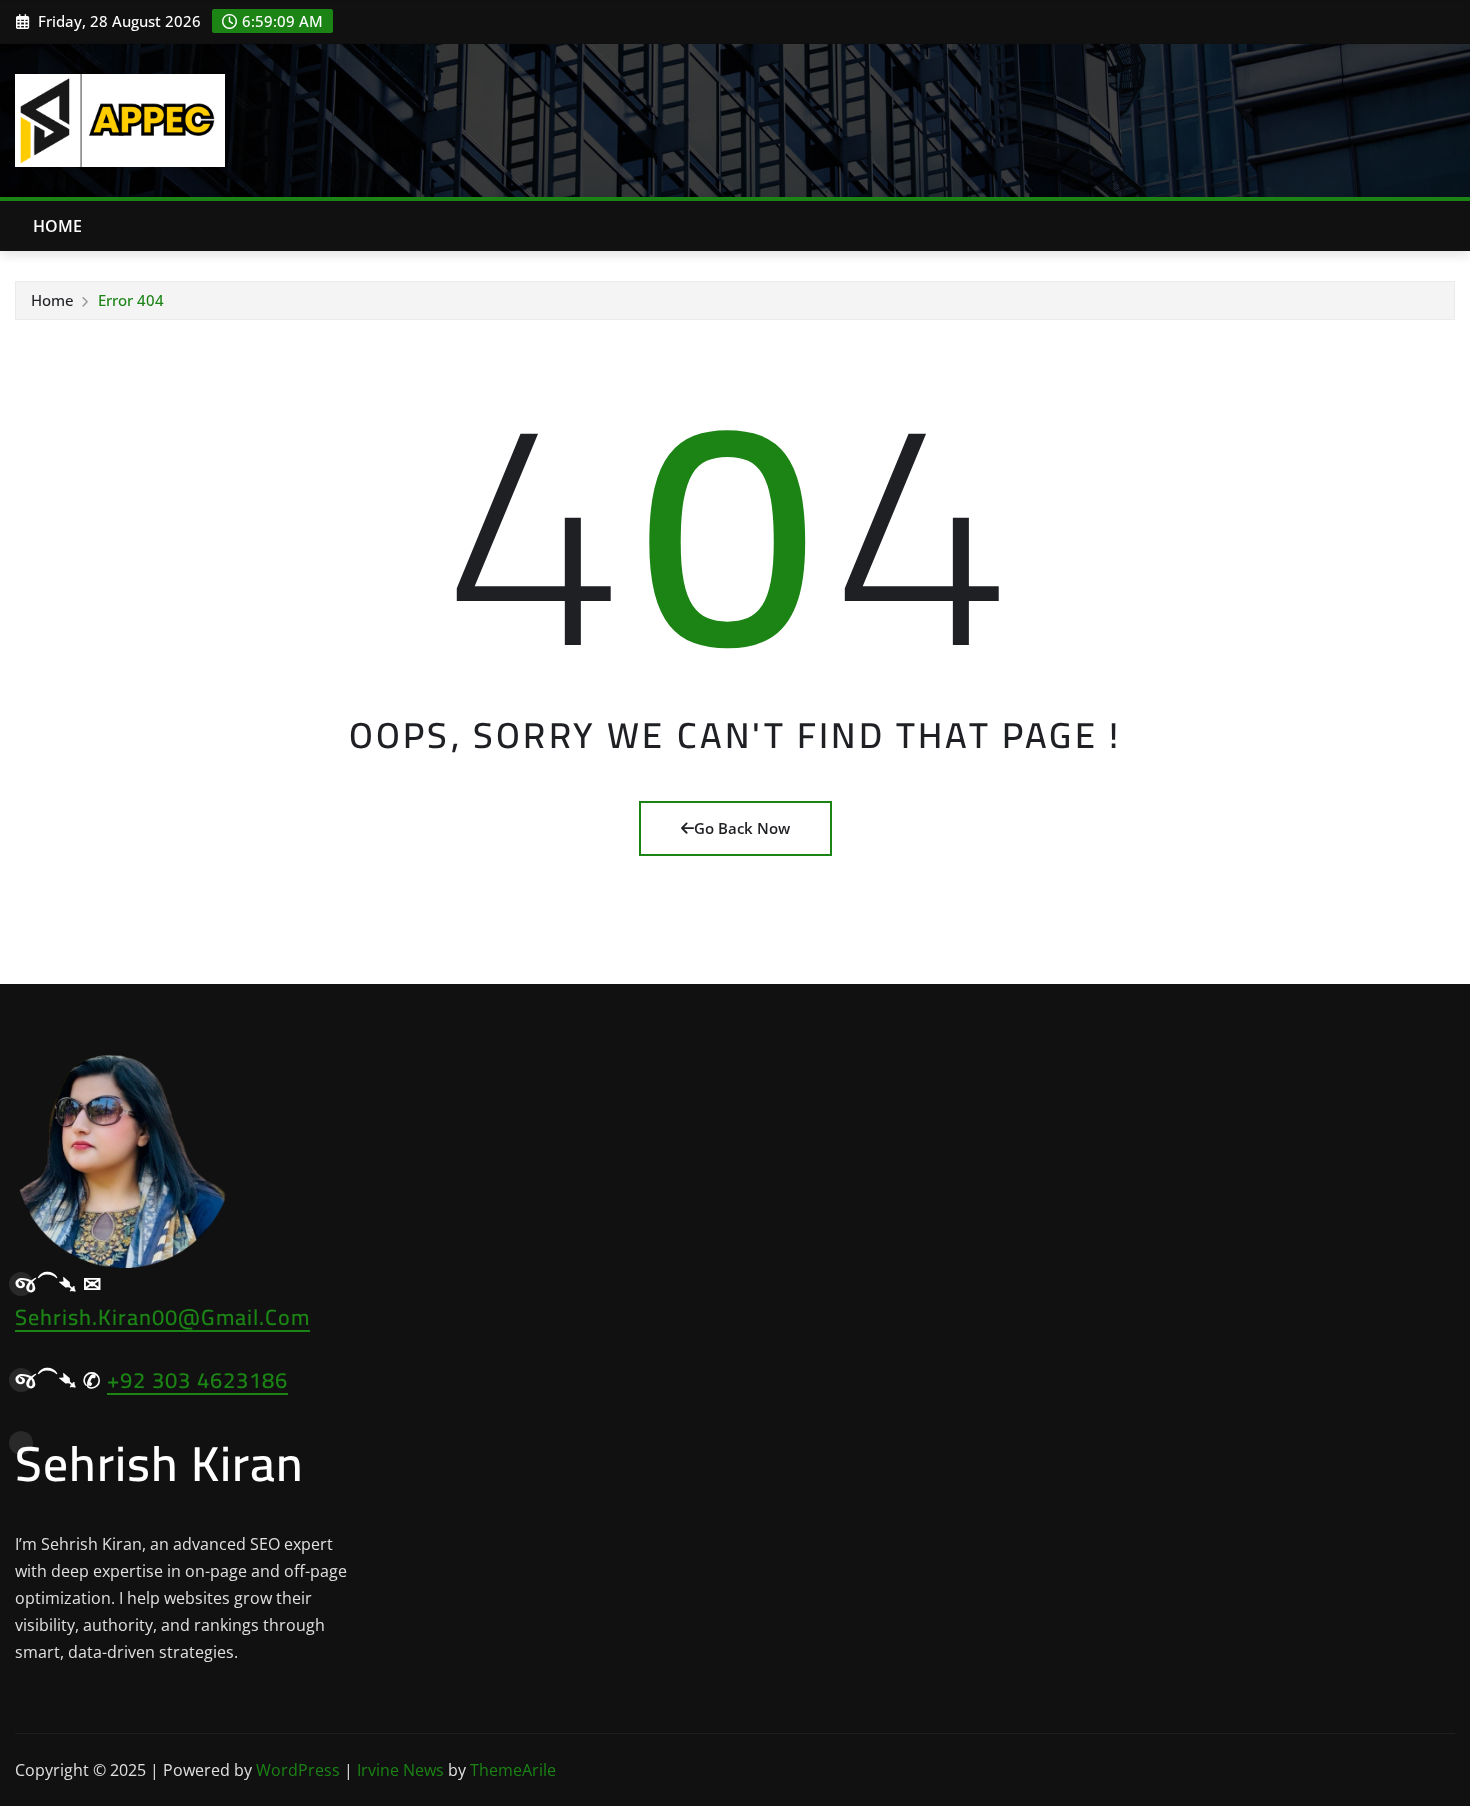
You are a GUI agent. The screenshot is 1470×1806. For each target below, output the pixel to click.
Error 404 (131, 300)
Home (58, 226)
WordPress (298, 1770)
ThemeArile (513, 1770)
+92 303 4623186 (197, 1380)
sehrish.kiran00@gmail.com (162, 1317)
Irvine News (400, 1770)
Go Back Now (742, 828)
